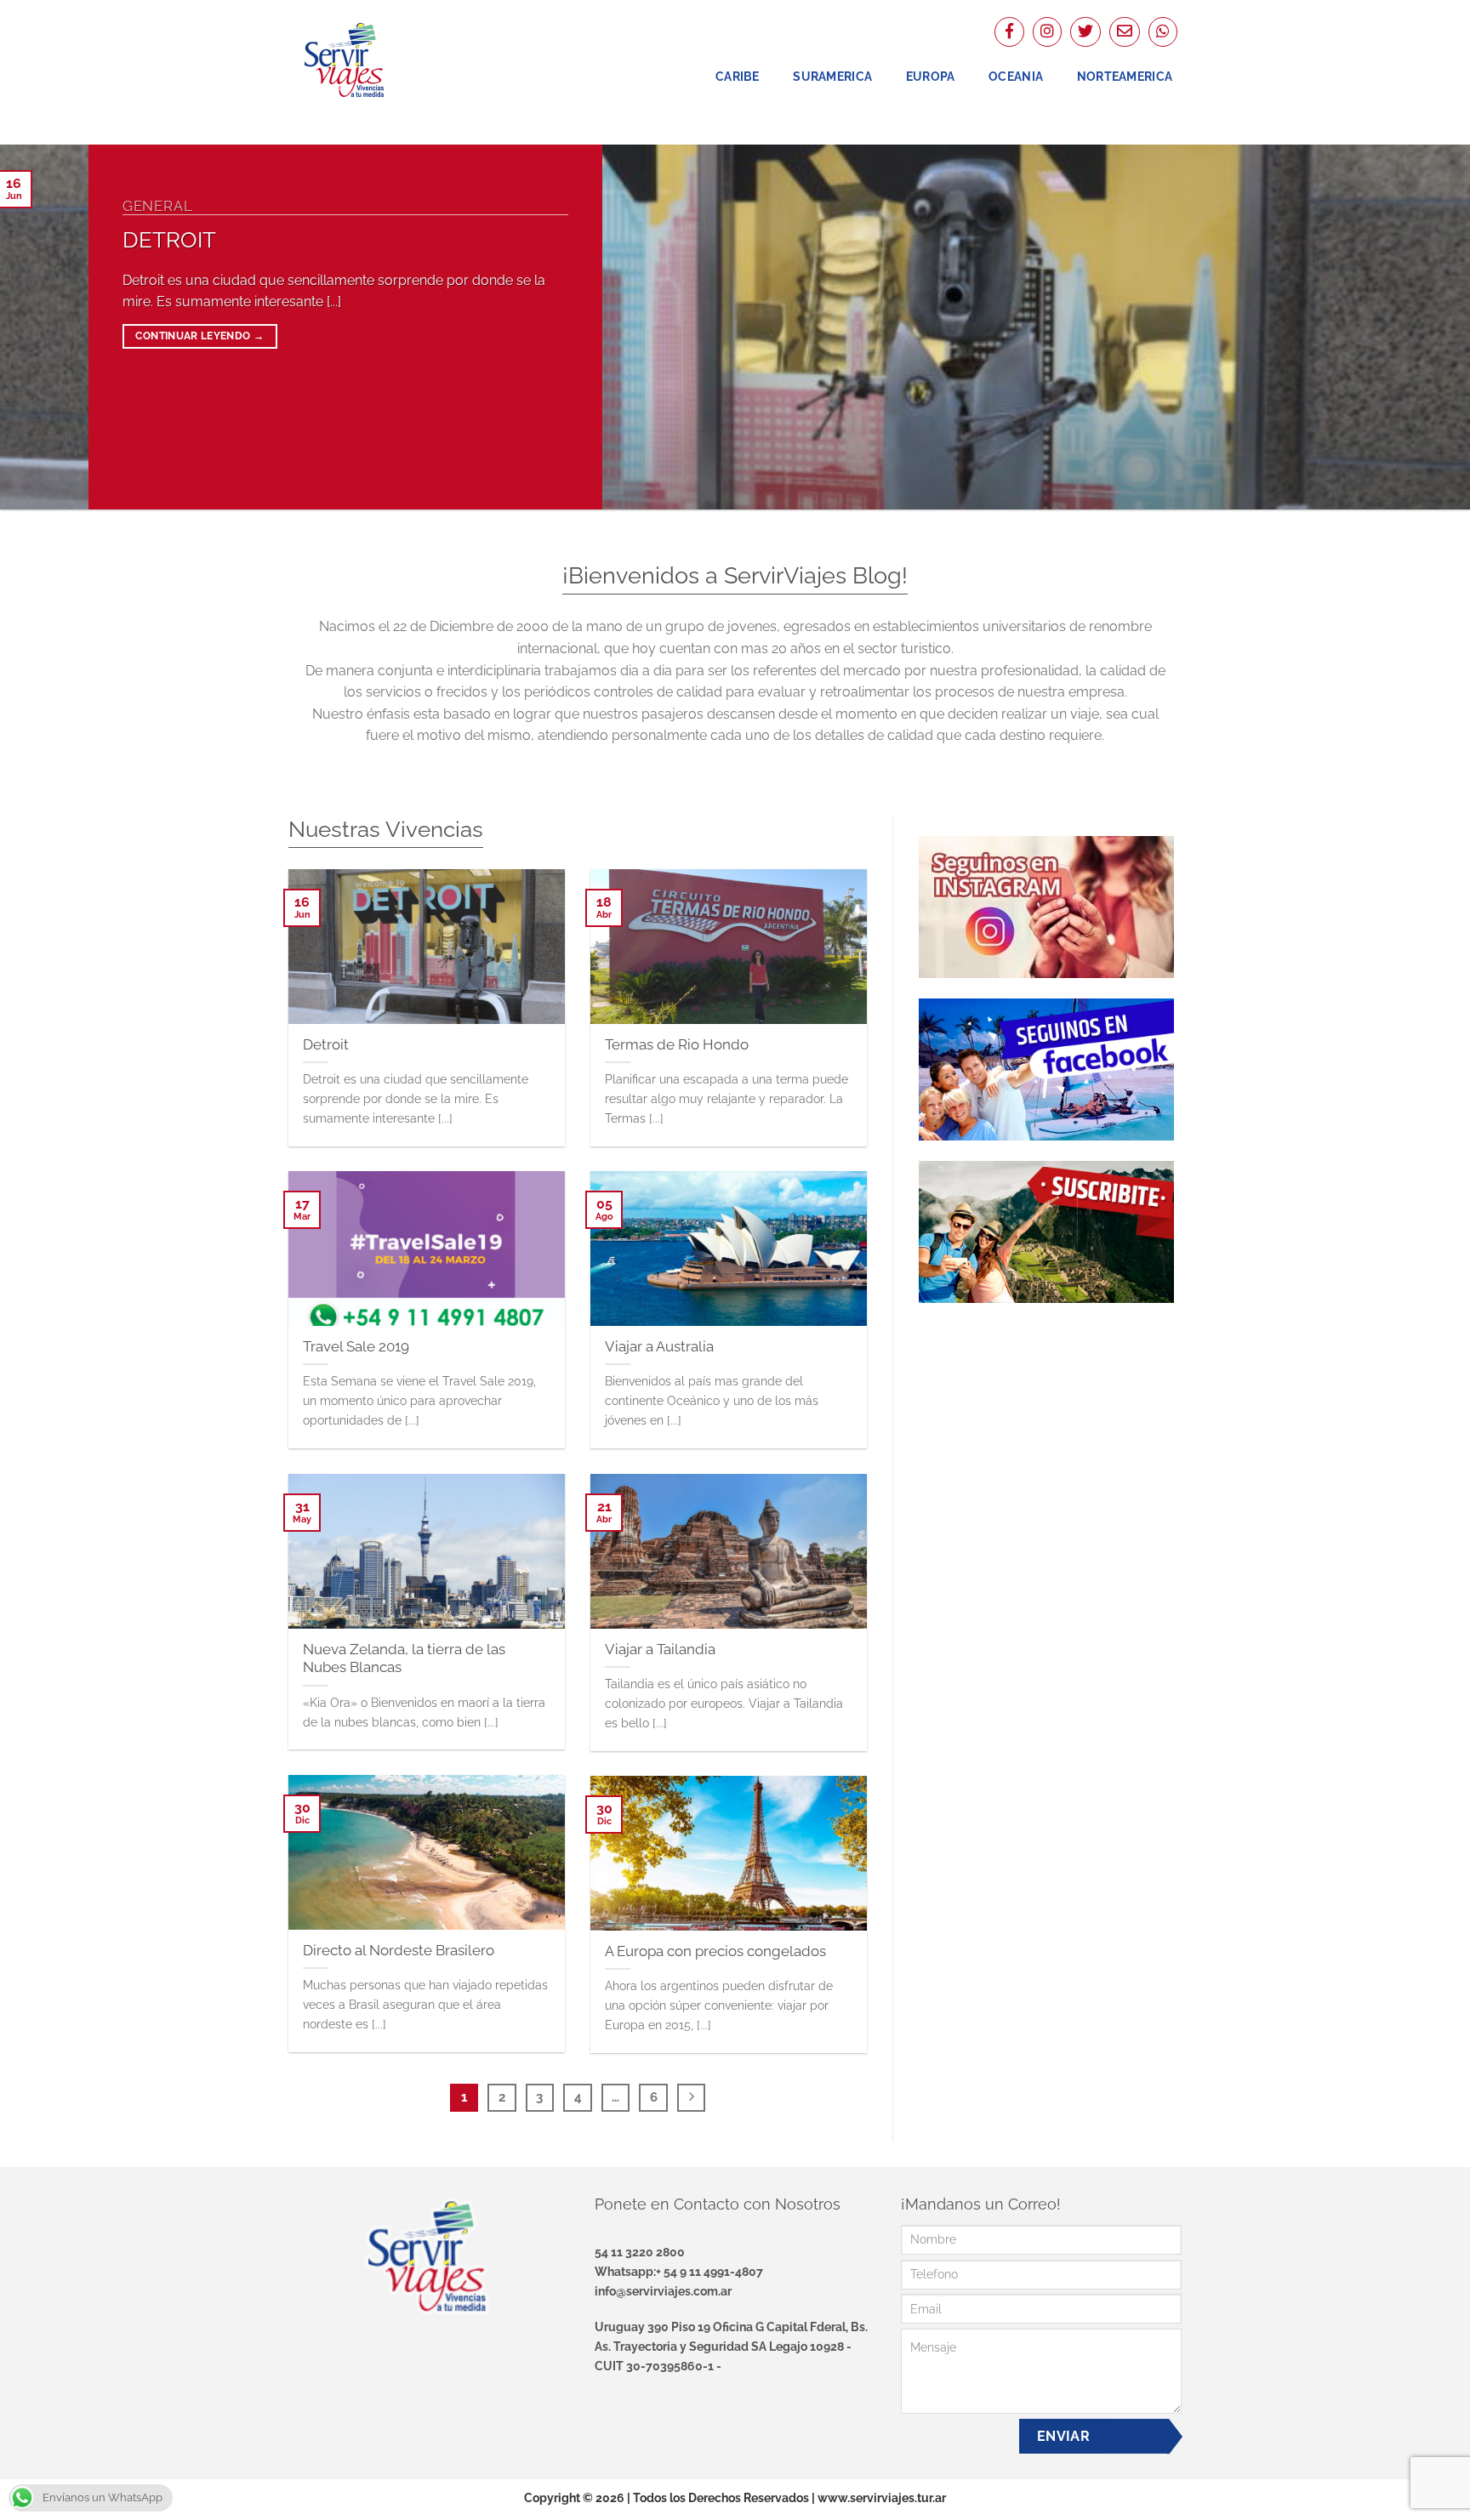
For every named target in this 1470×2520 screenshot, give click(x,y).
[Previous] (51, 327)
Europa (931, 76)
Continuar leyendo (199, 336)
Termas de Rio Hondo (677, 1044)
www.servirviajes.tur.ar (882, 2497)
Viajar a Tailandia (660, 1648)
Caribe (738, 76)
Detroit (169, 240)
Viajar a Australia (659, 1345)
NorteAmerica (1125, 76)
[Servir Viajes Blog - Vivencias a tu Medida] (373, 60)
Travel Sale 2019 (356, 1345)
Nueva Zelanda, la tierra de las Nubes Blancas (404, 1658)
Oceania (1016, 76)
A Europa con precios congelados (715, 1950)
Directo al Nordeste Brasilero (399, 1949)
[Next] (1419, 327)
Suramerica (832, 76)
